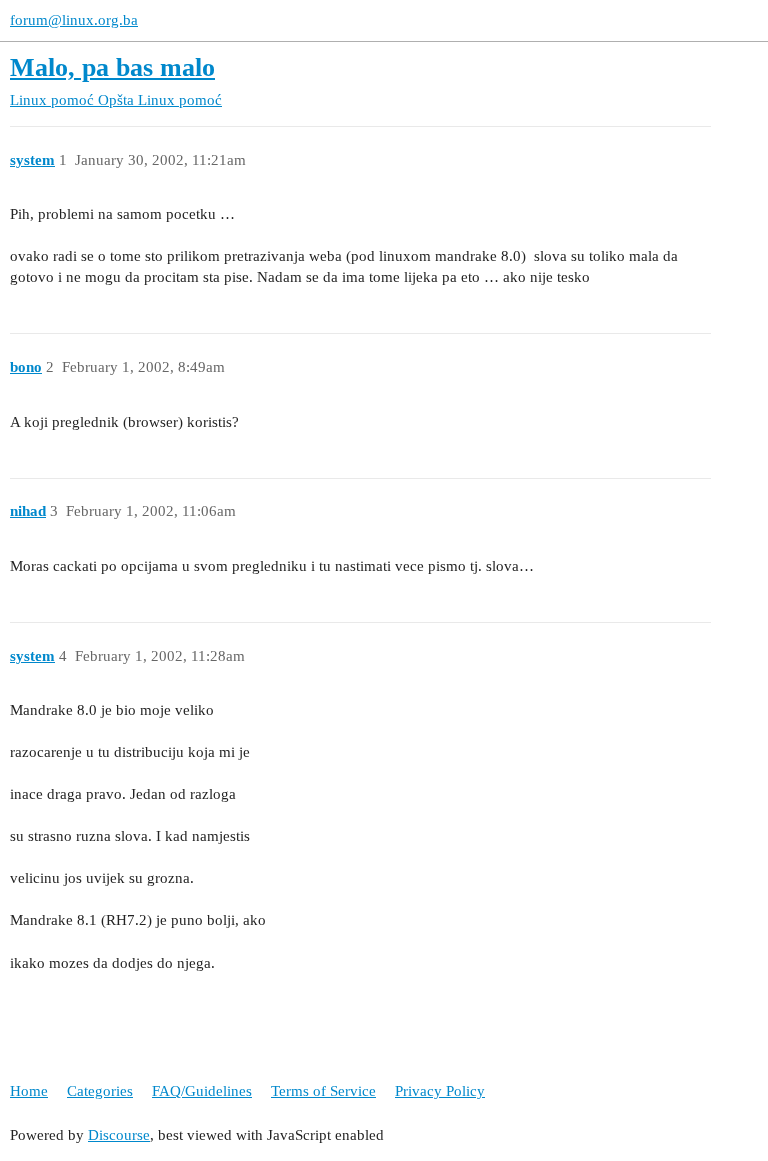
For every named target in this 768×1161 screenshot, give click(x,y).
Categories (100, 1091)
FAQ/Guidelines (202, 1091)
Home (29, 1091)
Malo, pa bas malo (112, 67)
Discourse (119, 1135)
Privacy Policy (440, 1091)
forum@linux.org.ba (74, 20)
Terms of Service (323, 1091)
